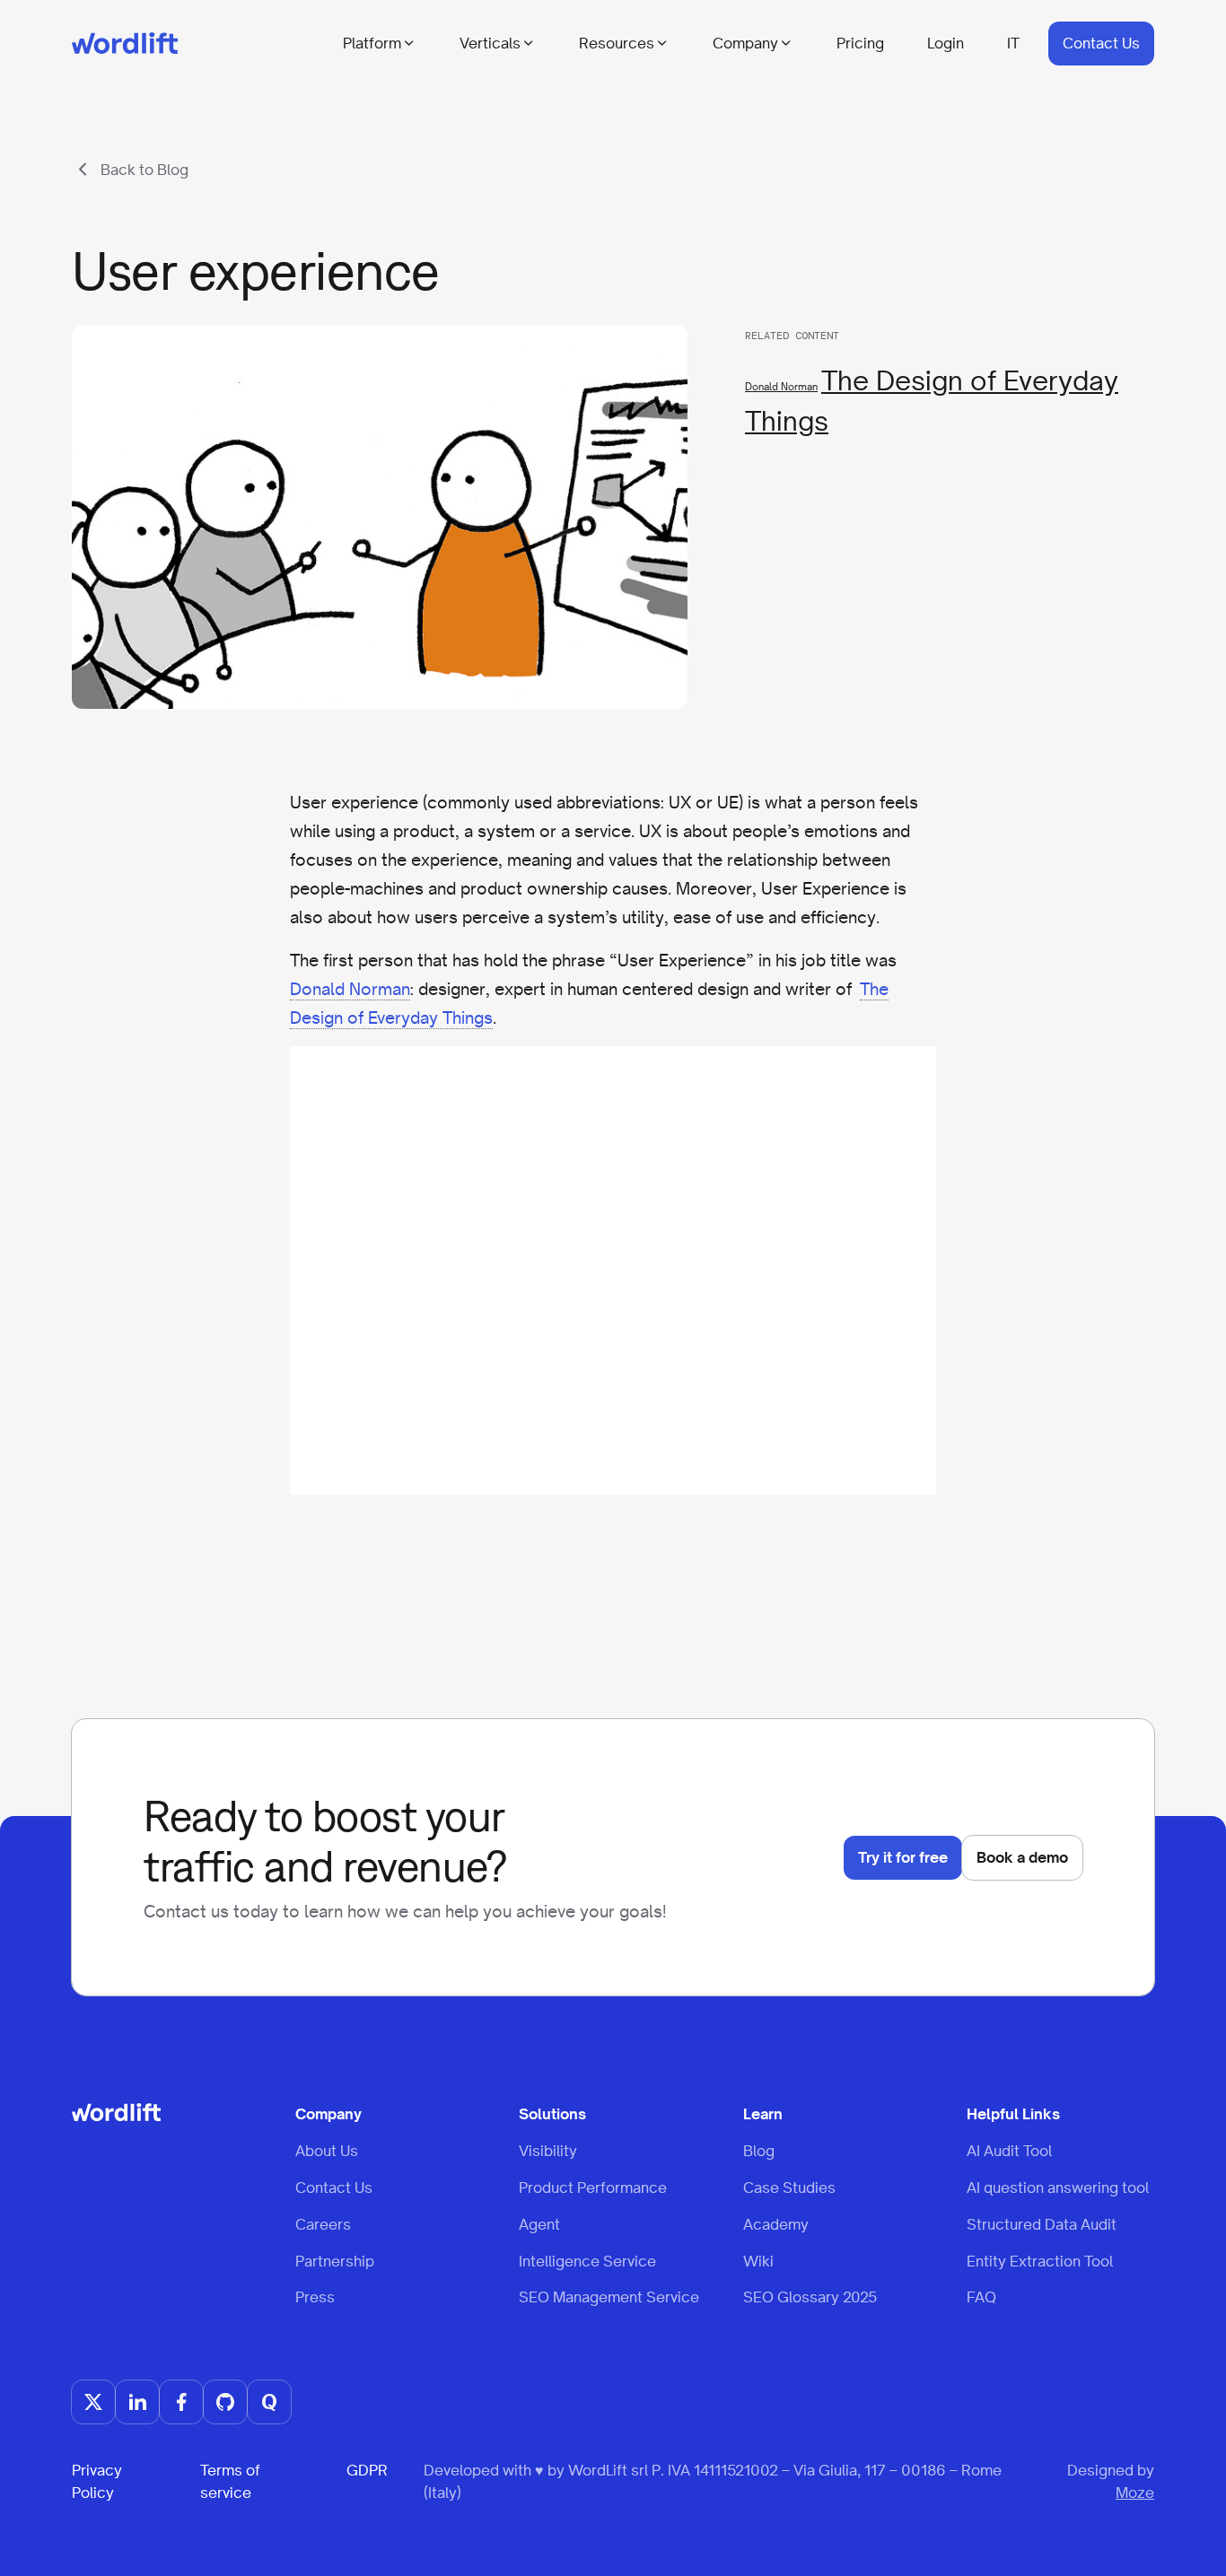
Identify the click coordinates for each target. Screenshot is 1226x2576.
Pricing (860, 43)
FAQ (981, 2297)
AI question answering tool (1058, 2187)
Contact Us (1101, 43)
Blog (759, 2151)
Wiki (758, 2261)
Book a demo (1022, 1857)
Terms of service (230, 2481)
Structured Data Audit (1042, 2224)
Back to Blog (144, 170)
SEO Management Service (609, 2297)
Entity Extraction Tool (1040, 2261)
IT (1013, 43)
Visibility (548, 2151)
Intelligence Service (587, 2261)
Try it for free (903, 1857)
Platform (372, 43)
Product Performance (593, 2187)
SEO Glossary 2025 (810, 2297)
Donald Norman (781, 387)
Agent (539, 2224)
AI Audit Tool (1009, 2151)
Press (315, 2297)
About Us (327, 2151)
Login (946, 43)
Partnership (335, 2261)
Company (745, 43)
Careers (323, 2224)
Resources (617, 43)
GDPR (367, 2470)
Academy (776, 2224)
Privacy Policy (97, 2481)
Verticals (490, 43)
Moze (1135, 2493)
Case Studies (789, 2187)
